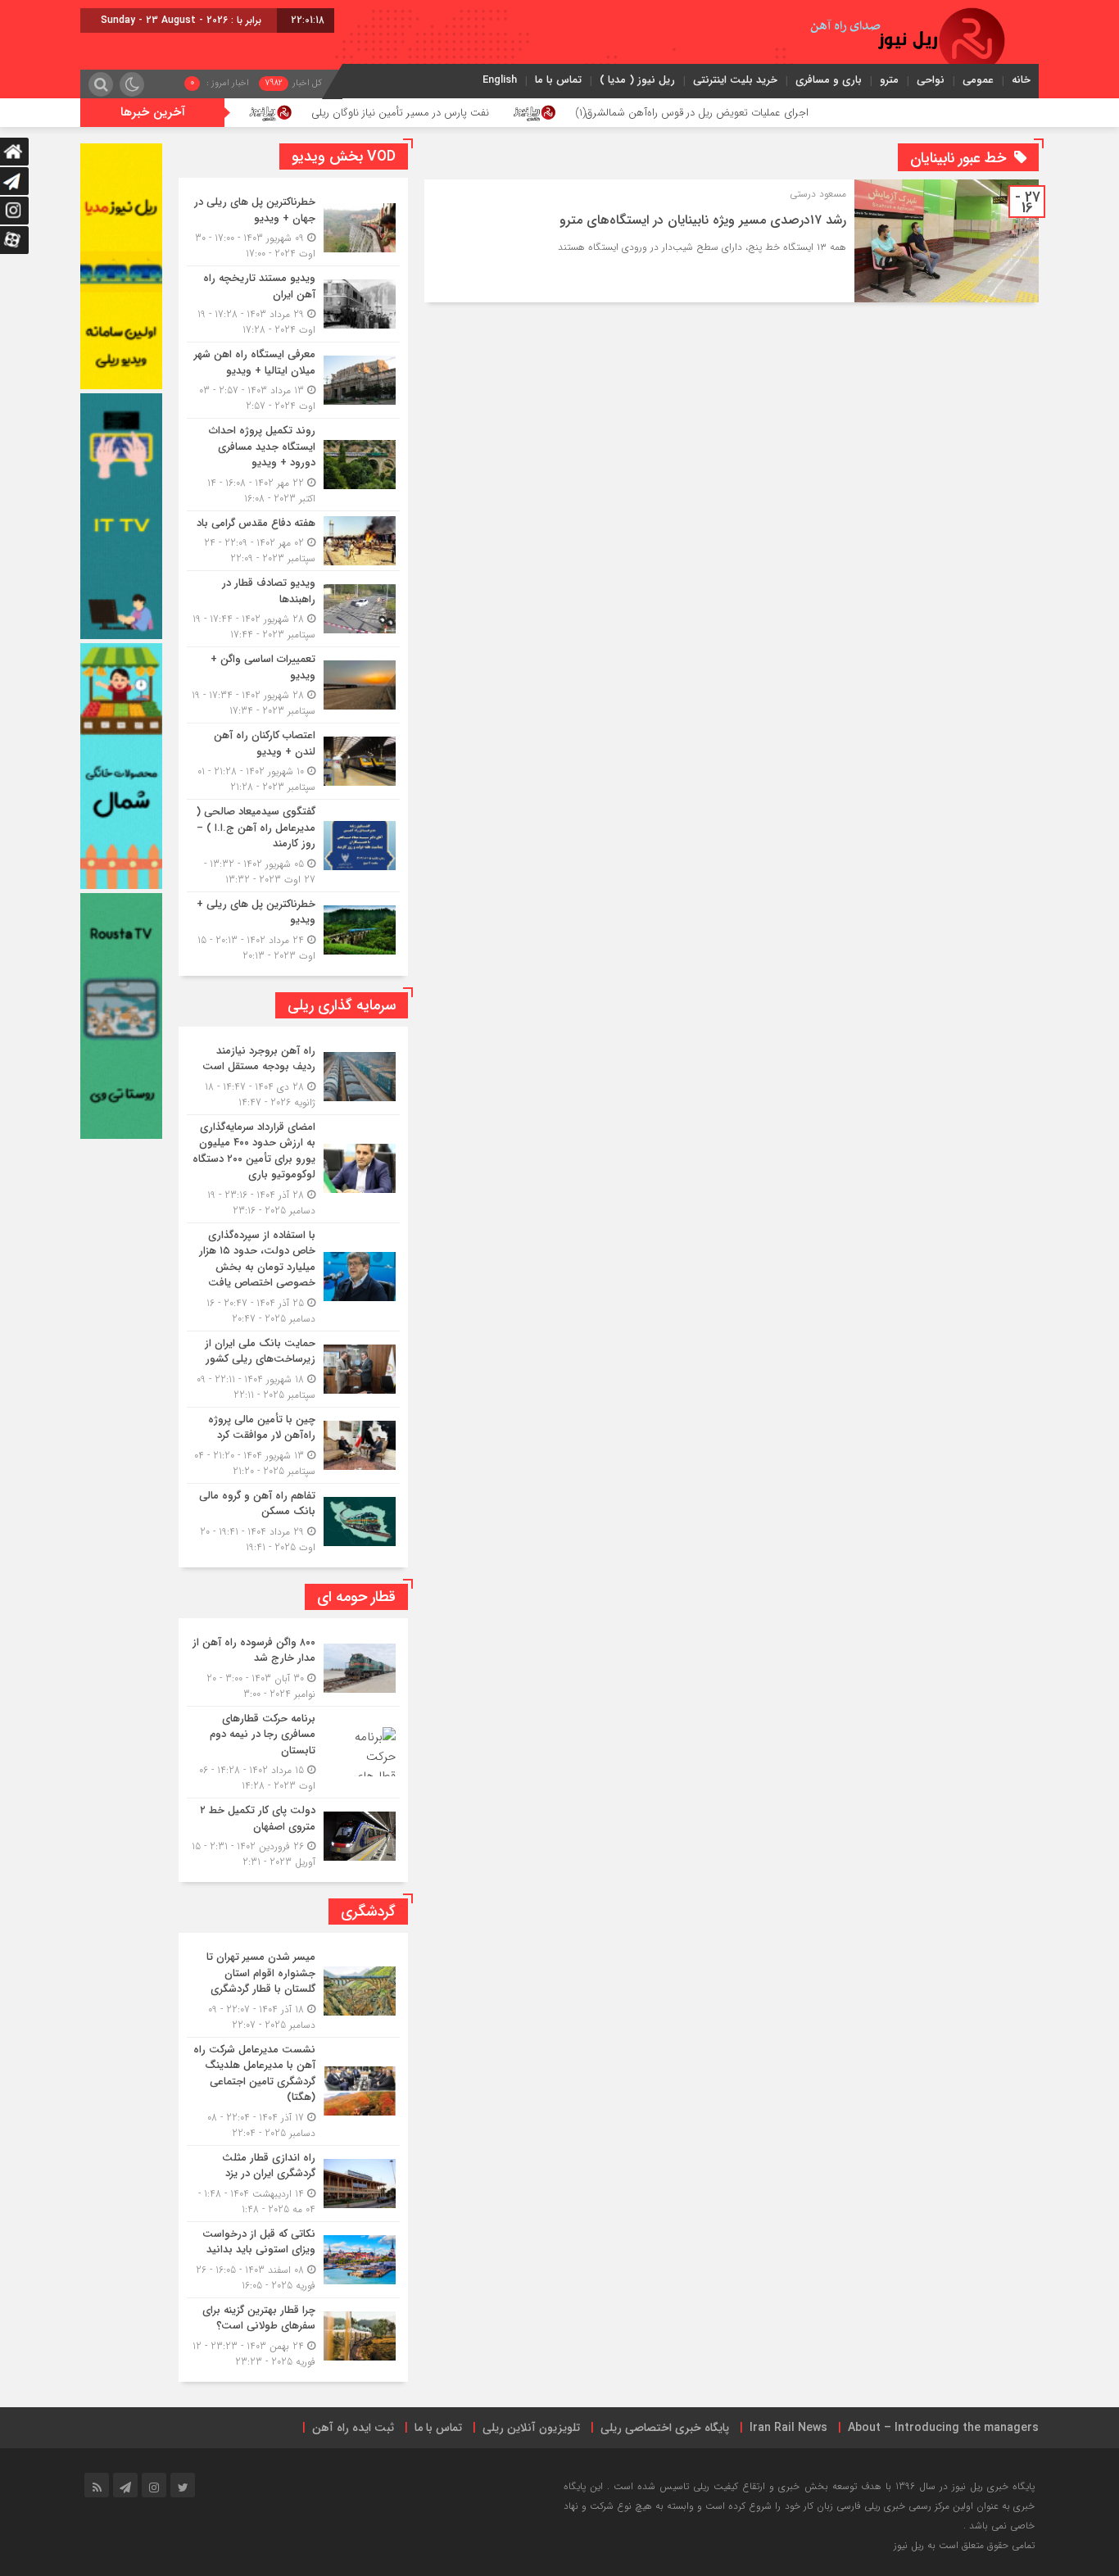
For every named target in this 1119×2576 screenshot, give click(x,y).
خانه (1021, 80)
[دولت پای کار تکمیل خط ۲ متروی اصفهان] (293, 1834)
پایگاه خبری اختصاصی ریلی (665, 2428)
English (500, 80)
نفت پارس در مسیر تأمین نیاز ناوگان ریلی (502, 113)
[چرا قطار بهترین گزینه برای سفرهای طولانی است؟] (293, 2334)
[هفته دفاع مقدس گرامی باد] (293, 541)
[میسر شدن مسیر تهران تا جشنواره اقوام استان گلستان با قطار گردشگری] (293, 1991)
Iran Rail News (788, 2428)
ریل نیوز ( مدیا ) (637, 80)
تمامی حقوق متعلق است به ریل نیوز (964, 2545)
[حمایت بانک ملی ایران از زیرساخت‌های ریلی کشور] (293, 1369)
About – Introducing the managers (943, 2428)
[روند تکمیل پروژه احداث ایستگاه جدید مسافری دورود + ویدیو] (293, 465)
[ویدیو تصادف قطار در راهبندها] (293, 609)
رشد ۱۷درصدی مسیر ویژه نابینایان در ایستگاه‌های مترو (703, 220)
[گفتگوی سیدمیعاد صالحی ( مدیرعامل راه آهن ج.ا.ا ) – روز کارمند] (293, 846)
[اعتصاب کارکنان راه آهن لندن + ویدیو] (293, 761)
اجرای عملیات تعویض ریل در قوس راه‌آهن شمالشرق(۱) (794, 113)
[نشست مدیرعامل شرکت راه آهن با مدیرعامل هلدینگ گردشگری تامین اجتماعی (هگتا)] (293, 2091)
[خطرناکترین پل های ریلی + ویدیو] (293, 928)
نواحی (931, 80)
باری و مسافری (829, 80)
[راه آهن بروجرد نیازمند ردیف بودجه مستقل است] (293, 1077)
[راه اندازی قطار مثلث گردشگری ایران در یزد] (293, 2184)
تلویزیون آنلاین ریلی (531, 2428)
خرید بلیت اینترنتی (735, 80)
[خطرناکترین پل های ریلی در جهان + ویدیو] (293, 228)
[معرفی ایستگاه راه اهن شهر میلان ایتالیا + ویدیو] (293, 380)
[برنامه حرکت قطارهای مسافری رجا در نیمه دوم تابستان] (293, 1753)
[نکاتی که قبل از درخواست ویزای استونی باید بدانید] (293, 2260)
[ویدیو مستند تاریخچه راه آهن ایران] (293, 304)
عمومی (978, 80)
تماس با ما (558, 80)
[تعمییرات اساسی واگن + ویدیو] (293, 685)
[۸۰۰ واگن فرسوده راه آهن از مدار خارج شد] (293, 1668)
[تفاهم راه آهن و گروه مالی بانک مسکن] (293, 1519)
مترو (889, 80)
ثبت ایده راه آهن (353, 2428)
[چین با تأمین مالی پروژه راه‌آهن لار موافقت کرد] (293, 1445)
